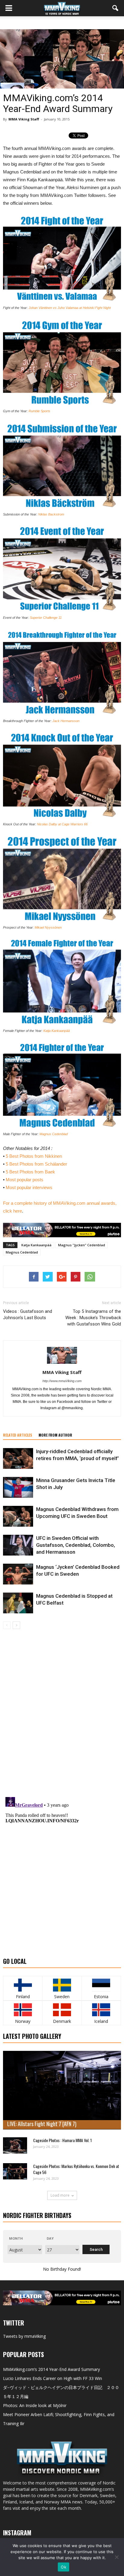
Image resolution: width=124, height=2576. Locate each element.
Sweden (62, 1997)
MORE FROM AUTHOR (55, 1435)
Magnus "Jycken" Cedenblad (82, 1245)
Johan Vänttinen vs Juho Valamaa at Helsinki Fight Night (70, 308)
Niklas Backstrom (51, 514)
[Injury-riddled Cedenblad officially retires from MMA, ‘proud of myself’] (18, 1458)
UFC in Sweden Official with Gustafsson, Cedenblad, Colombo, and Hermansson (76, 1545)
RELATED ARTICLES (18, 1435)
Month (16, 2238)
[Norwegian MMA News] (23, 2010)
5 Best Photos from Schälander (36, 1164)
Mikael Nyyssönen (48, 927)
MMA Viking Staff (24, 119)
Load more (60, 2195)
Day (50, 2238)
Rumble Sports (39, 411)
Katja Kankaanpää (57, 1031)
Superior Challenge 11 (46, 618)
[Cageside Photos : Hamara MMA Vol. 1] (15, 2145)
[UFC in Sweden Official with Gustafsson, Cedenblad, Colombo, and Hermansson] (18, 1545)
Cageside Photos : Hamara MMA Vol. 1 (62, 2140)
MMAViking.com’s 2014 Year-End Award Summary (51, 2369)
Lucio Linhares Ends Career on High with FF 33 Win (53, 2378)
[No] (116, 2557)
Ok (64, 2567)
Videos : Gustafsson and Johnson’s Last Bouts (28, 1314)
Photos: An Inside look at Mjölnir (35, 2405)
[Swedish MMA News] (23, 1985)
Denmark (62, 2021)
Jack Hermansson (66, 721)
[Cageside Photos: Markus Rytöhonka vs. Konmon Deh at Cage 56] (15, 2171)
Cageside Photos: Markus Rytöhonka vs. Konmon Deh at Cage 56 (76, 2169)
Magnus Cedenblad (54, 1134)
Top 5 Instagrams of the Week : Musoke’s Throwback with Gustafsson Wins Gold (93, 1318)
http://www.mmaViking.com (62, 1381)
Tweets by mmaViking (24, 2336)
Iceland (101, 2021)
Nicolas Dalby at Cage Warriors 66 (62, 824)
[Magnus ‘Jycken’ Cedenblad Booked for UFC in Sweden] (18, 1574)
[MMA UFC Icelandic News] (101, 2010)
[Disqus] (62, 1714)
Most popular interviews (29, 1187)
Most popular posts (25, 1180)
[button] (116, 8)
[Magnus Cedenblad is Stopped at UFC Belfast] (18, 1603)
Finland (23, 1997)
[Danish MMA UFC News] (62, 2010)
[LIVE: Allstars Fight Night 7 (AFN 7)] (62, 2090)
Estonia (101, 1997)
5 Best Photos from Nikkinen (34, 1156)
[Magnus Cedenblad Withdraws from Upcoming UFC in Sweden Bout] (18, 1516)
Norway (23, 2021)
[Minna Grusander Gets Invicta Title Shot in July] (18, 1487)
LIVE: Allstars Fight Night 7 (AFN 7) (42, 2124)
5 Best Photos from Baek (30, 1172)
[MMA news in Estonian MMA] (101, 1985)
